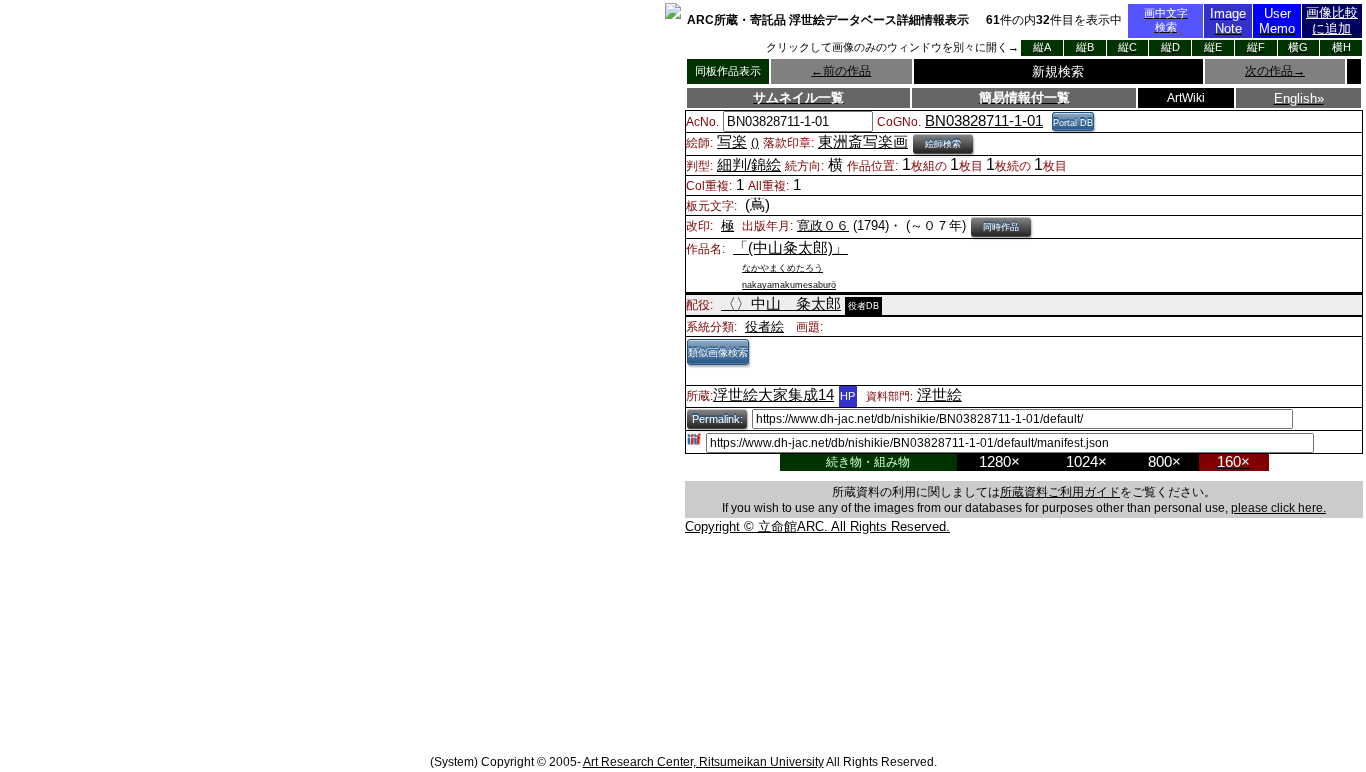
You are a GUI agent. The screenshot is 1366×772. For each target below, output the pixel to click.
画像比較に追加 (1332, 20)
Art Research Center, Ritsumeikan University (703, 762)
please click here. (1278, 508)
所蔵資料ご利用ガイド (1060, 492)
